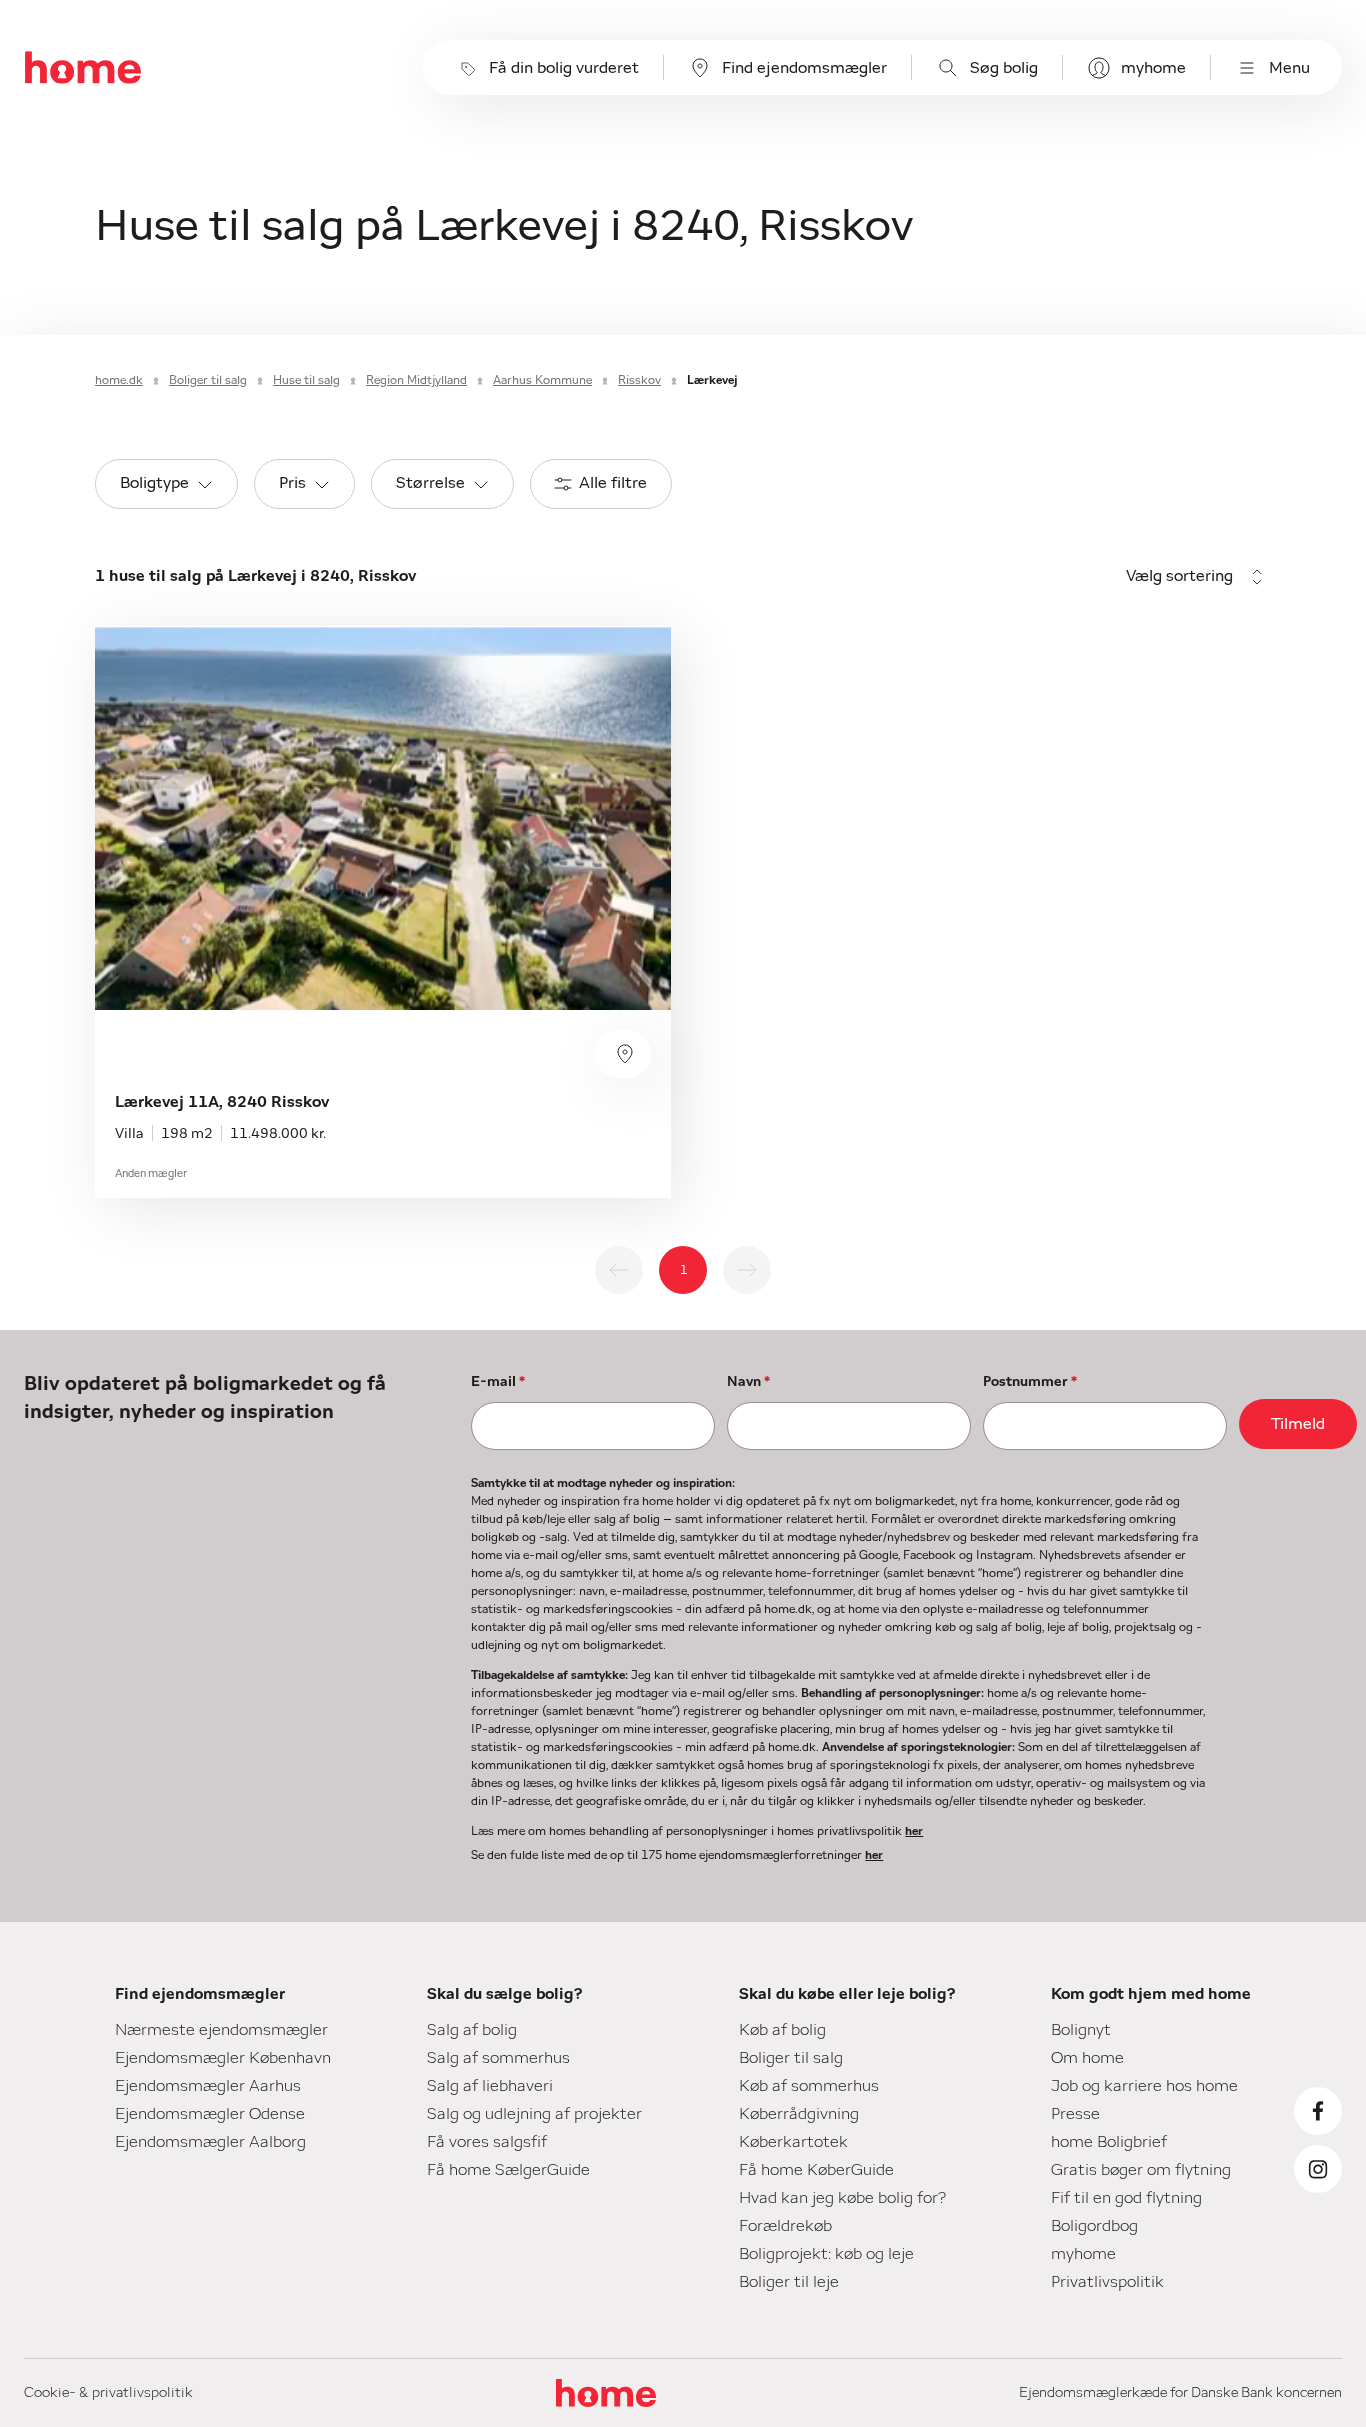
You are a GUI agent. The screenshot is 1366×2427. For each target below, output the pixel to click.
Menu (1289, 68)
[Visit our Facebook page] (1318, 2111)
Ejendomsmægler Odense (210, 2114)
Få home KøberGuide (816, 2170)
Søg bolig (1004, 68)
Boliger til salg (208, 380)
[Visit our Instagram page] (1318, 2169)
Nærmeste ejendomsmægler (221, 2030)
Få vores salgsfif (487, 2142)
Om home (1087, 2058)
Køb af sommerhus (809, 2086)
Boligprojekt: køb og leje (826, 2254)
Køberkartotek (793, 2142)
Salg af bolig (472, 2030)
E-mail (498, 1382)
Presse (1075, 2114)
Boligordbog (1094, 2226)
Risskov (639, 380)
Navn (748, 1382)
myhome (1153, 68)
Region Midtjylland (416, 380)
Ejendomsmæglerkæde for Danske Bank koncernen (1180, 2393)
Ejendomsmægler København (223, 2058)
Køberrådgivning (799, 2114)
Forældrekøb (785, 2226)
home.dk (119, 380)
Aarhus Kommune (542, 380)
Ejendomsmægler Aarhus (208, 2086)
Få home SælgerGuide (508, 2170)
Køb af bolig (782, 2030)
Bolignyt (1081, 2030)
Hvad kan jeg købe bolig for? (842, 2198)
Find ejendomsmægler (804, 68)
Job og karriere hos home (1144, 2086)
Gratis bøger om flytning (1141, 2170)
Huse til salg (306, 380)
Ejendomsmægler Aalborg (210, 2142)
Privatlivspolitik (1107, 2282)
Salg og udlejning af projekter (534, 2114)
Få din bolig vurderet (564, 68)
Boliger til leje (789, 2282)
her (914, 1831)
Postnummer (1030, 1382)
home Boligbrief (1109, 2142)
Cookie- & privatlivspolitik (108, 2393)
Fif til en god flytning (1126, 2198)
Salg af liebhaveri (490, 2086)
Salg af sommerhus (498, 2058)
